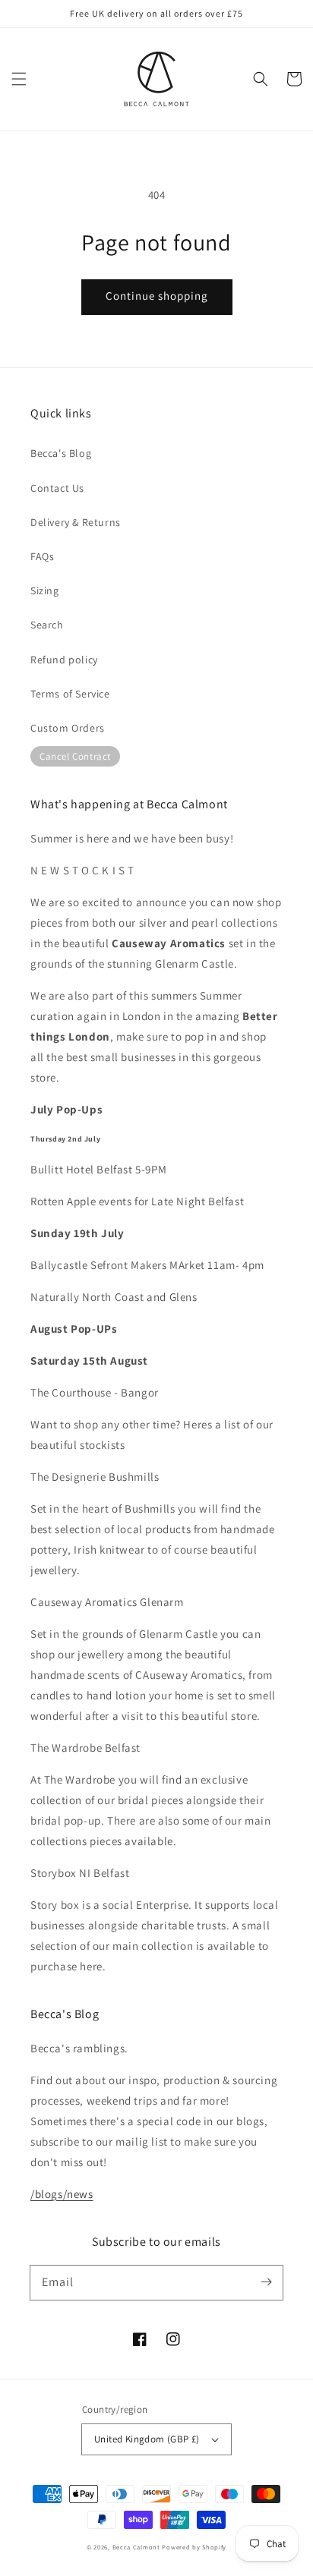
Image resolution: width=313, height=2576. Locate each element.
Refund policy (64, 660)
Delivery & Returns (76, 522)
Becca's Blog (61, 453)
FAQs (42, 556)
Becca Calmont (136, 2547)
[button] (19, 79)
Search (47, 625)
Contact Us (57, 488)
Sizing (45, 590)
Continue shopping (157, 296)
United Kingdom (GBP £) (147, 2439)
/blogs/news (62, 2194)
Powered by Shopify (194, 2547)
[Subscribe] (266, 2282)
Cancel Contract (75, 756)
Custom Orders (68, 728)
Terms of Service (70, 694)
